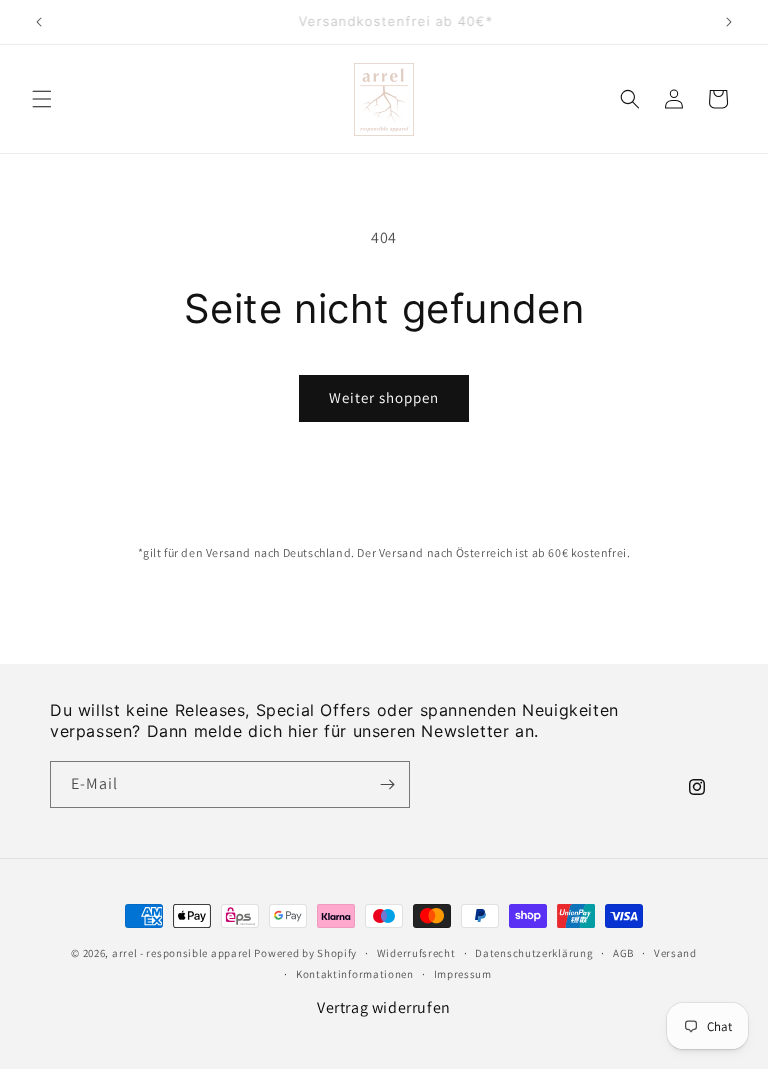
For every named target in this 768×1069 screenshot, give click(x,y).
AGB (623, 953)
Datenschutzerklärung (534, 953)
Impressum (463, 974)
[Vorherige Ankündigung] (39, 22)
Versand (675, 953)
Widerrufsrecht (416, 953)
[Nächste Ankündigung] (729, 22)
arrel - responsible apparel (182, 953)
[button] (42, 99)
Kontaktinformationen (355, 974)
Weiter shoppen (384, 397)
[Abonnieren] (387, 784)
